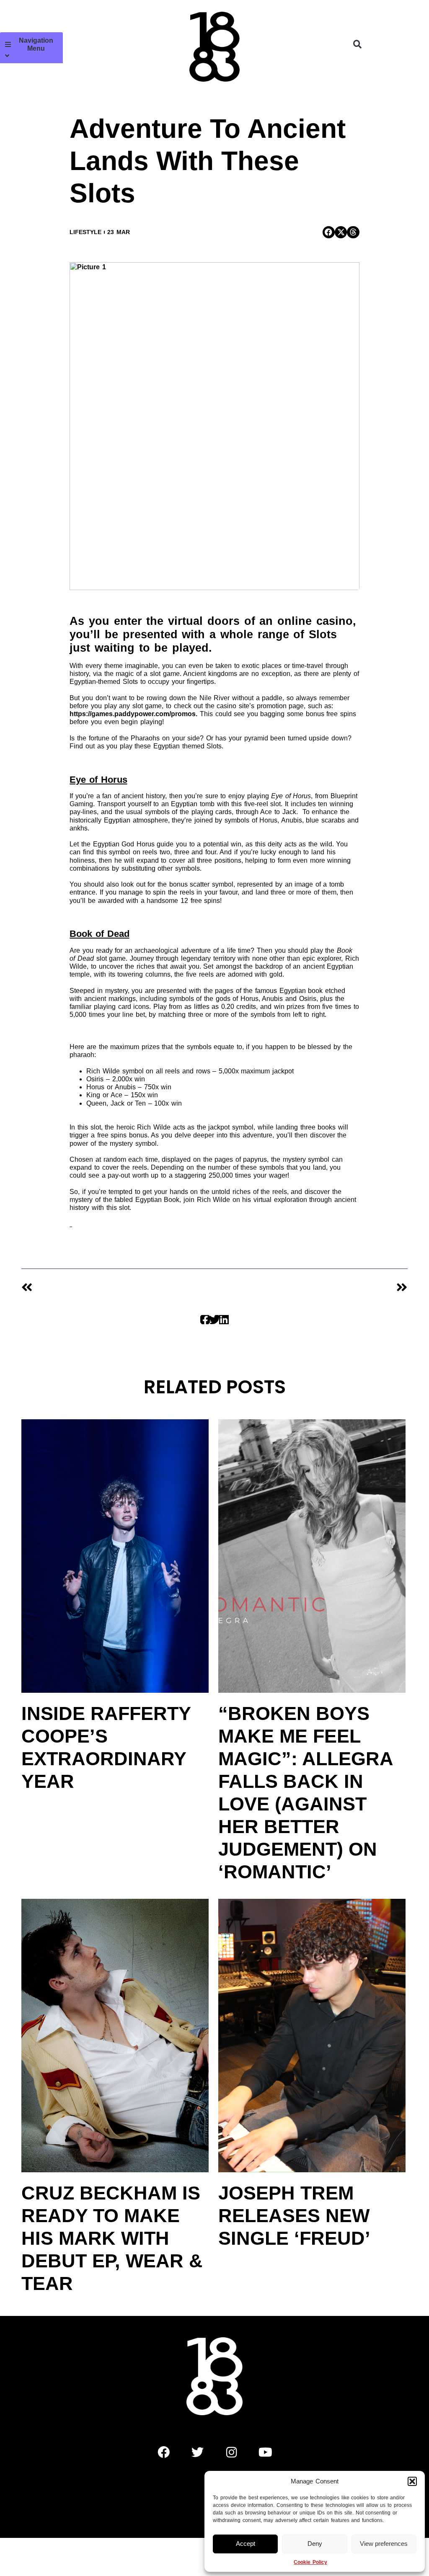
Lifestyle (85, 232)
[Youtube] (266, 2452)
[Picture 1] (214, 426)
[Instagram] (232, 2452)
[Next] (311, 1288)
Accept (246, 2544)
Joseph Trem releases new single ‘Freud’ (294, 2216)
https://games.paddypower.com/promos (133, 714)
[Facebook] (164, 2452)
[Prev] (118, 1288)
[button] (412, 2481)
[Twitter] (198, 2452)
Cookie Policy (310, 2562)
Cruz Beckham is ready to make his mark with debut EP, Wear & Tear (112, 2238)
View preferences (384, 2544)
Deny (315, 2544)
